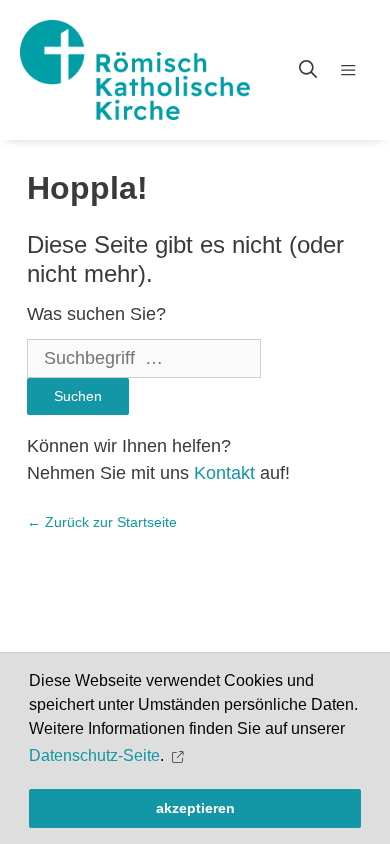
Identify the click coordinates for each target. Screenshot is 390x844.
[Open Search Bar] (308, 70)
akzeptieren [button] (195, 808)
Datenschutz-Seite (94, 755)
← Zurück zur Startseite (102, 522)
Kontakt (224, 473)
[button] (180, 756)
